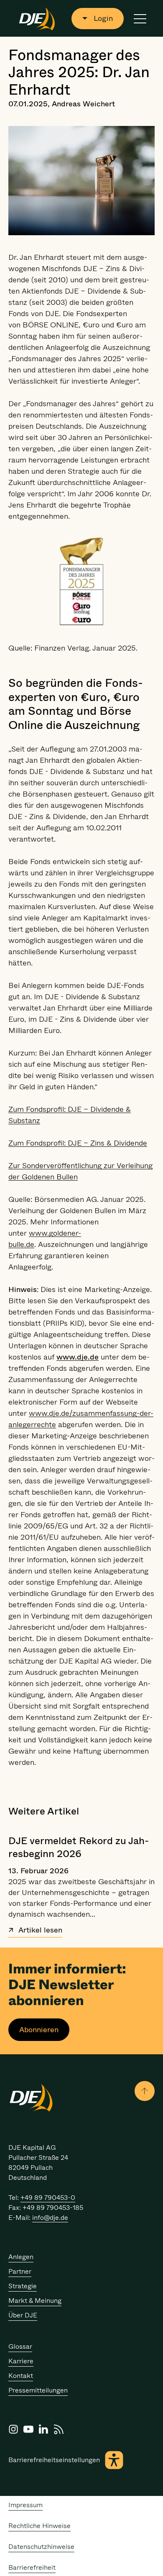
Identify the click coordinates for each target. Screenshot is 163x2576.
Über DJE (23, 2315)
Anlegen (21, 2257)
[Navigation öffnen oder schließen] (140, 19)
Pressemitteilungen (38, 2390)
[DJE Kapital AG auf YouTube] (28, 2429)
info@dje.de (50, 2218)
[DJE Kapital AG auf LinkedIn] (43, 2429)
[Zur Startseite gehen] (37, 18)
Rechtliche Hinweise (39, 2526)
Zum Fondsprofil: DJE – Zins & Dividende (78, 1143)
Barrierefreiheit (32, 2567)
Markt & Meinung (35, 2301)
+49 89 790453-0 (48, 2198)
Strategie (23, 2286)
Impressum (25, 2505)
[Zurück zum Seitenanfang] (145, 2091)
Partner (20, 2271)
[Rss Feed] (59, 2429)
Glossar (20, 2346)
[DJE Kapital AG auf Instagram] (13, 2429)
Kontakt (21, 2376)
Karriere (21, 2361)
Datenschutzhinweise (41, 2547)
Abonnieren (39, 2030)
